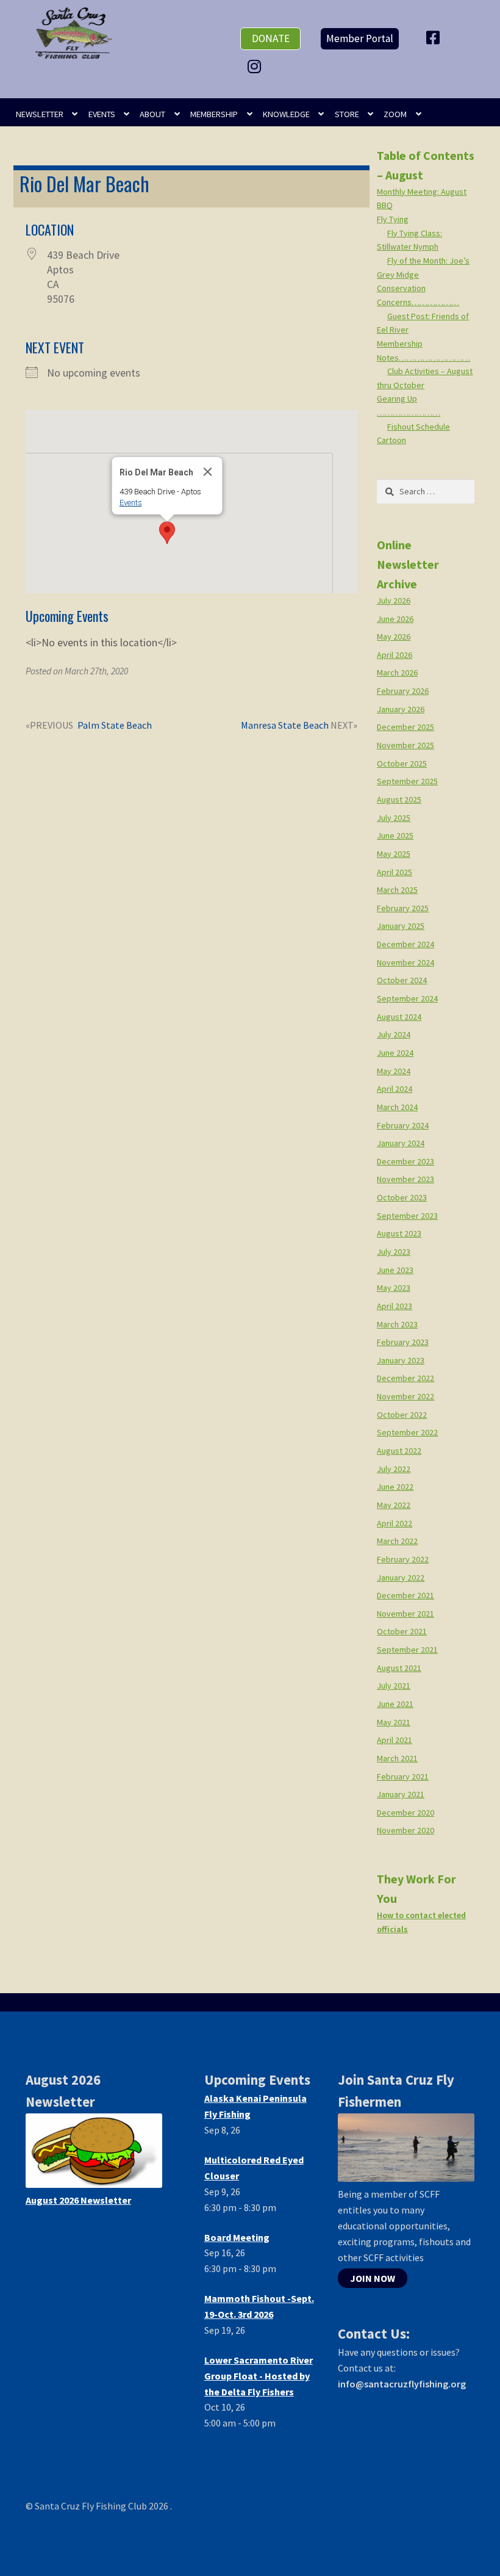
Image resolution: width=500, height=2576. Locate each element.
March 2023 (397, 1324)
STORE (347, 114)
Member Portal (360, 38)
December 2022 (405, 1378)
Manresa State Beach (285, 726)
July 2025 (394, 818)
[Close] (207, 472)
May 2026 (394, 637)
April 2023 (395, 1306)
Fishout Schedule (419, 427)
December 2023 (405, 1161)
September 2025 (407, 781)
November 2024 (405, 962)
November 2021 (405, 1614)
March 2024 (397, 1107)
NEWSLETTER (40, 114)
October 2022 (402, 1415)
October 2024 (402, 980)
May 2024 (394, 1071)
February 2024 (403, 1125)
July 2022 (394, 1469)
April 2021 (395, 1740)
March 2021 (397, 1758)
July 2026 (394, 601)
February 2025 (403, 908)
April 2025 (395, 872)
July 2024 (394, 1034)
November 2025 (405, 745)
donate (271, 38)
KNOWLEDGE (286, 114)
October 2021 (402, 1631)
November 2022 (405, 1396)
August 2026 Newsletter (78, 2200)
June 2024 (395, 1053)
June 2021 (395, 1704)
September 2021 (407, 1650)
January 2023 (401, 1360)
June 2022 (395, 1487)
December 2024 (405, 944)
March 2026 (397, 673)
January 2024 (401, 1143)
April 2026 (395, 655)
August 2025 (399, 799)
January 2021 (401, 1794)
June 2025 (395, 835)
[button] (167, 533)
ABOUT (152, 114)
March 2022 (397, 1541)
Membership (214, 114)
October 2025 (402, 763)
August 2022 (399, 1451)
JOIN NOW (373, 2278)
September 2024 (407, 998)
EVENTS (102, 114)
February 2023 (403, 1342)
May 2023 (394, 1288)
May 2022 (394, 1505)
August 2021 (399, 1668)
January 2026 (401, 709)
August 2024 (399, 1017)
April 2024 (395, 1089)
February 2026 (403, 691)
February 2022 (403, 1559)
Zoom (395, 114)
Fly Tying (393, 219)
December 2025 (405, 727)
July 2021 (394, 1686)
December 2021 (405, 1595)
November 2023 (405, 1179)
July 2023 (394, 1252)
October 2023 (402, 1197)
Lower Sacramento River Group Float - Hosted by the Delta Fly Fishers (259, 2376)
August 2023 (399, 1233)
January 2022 (401, 1578)
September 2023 (407, 1216)
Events (130, 503)
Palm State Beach (114, 726)
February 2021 (403, 1777)
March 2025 (397, 890)
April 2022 (395, 1523)
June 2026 (395, 619)
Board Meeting (237, 2237)
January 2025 (401, 926)
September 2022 (407, 1432)
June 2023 (395, 1270)
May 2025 (394, 854)
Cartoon (391, 440)
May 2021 (394, 1722)
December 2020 (405, 1813)
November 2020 (405, 1830)
